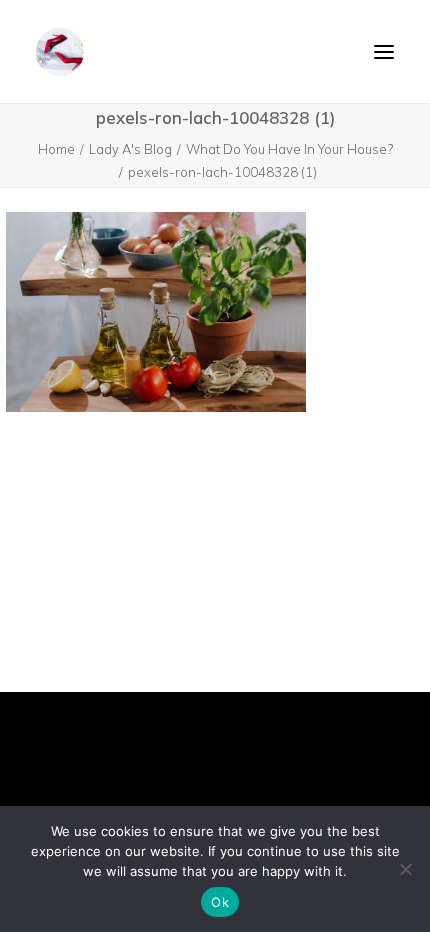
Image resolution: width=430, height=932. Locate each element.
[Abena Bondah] (60, 52)
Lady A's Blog (130, 149)
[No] (405, 869)
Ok (220, 902)
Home (56, 149)
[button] (384, 52)
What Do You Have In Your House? (289, 149)
